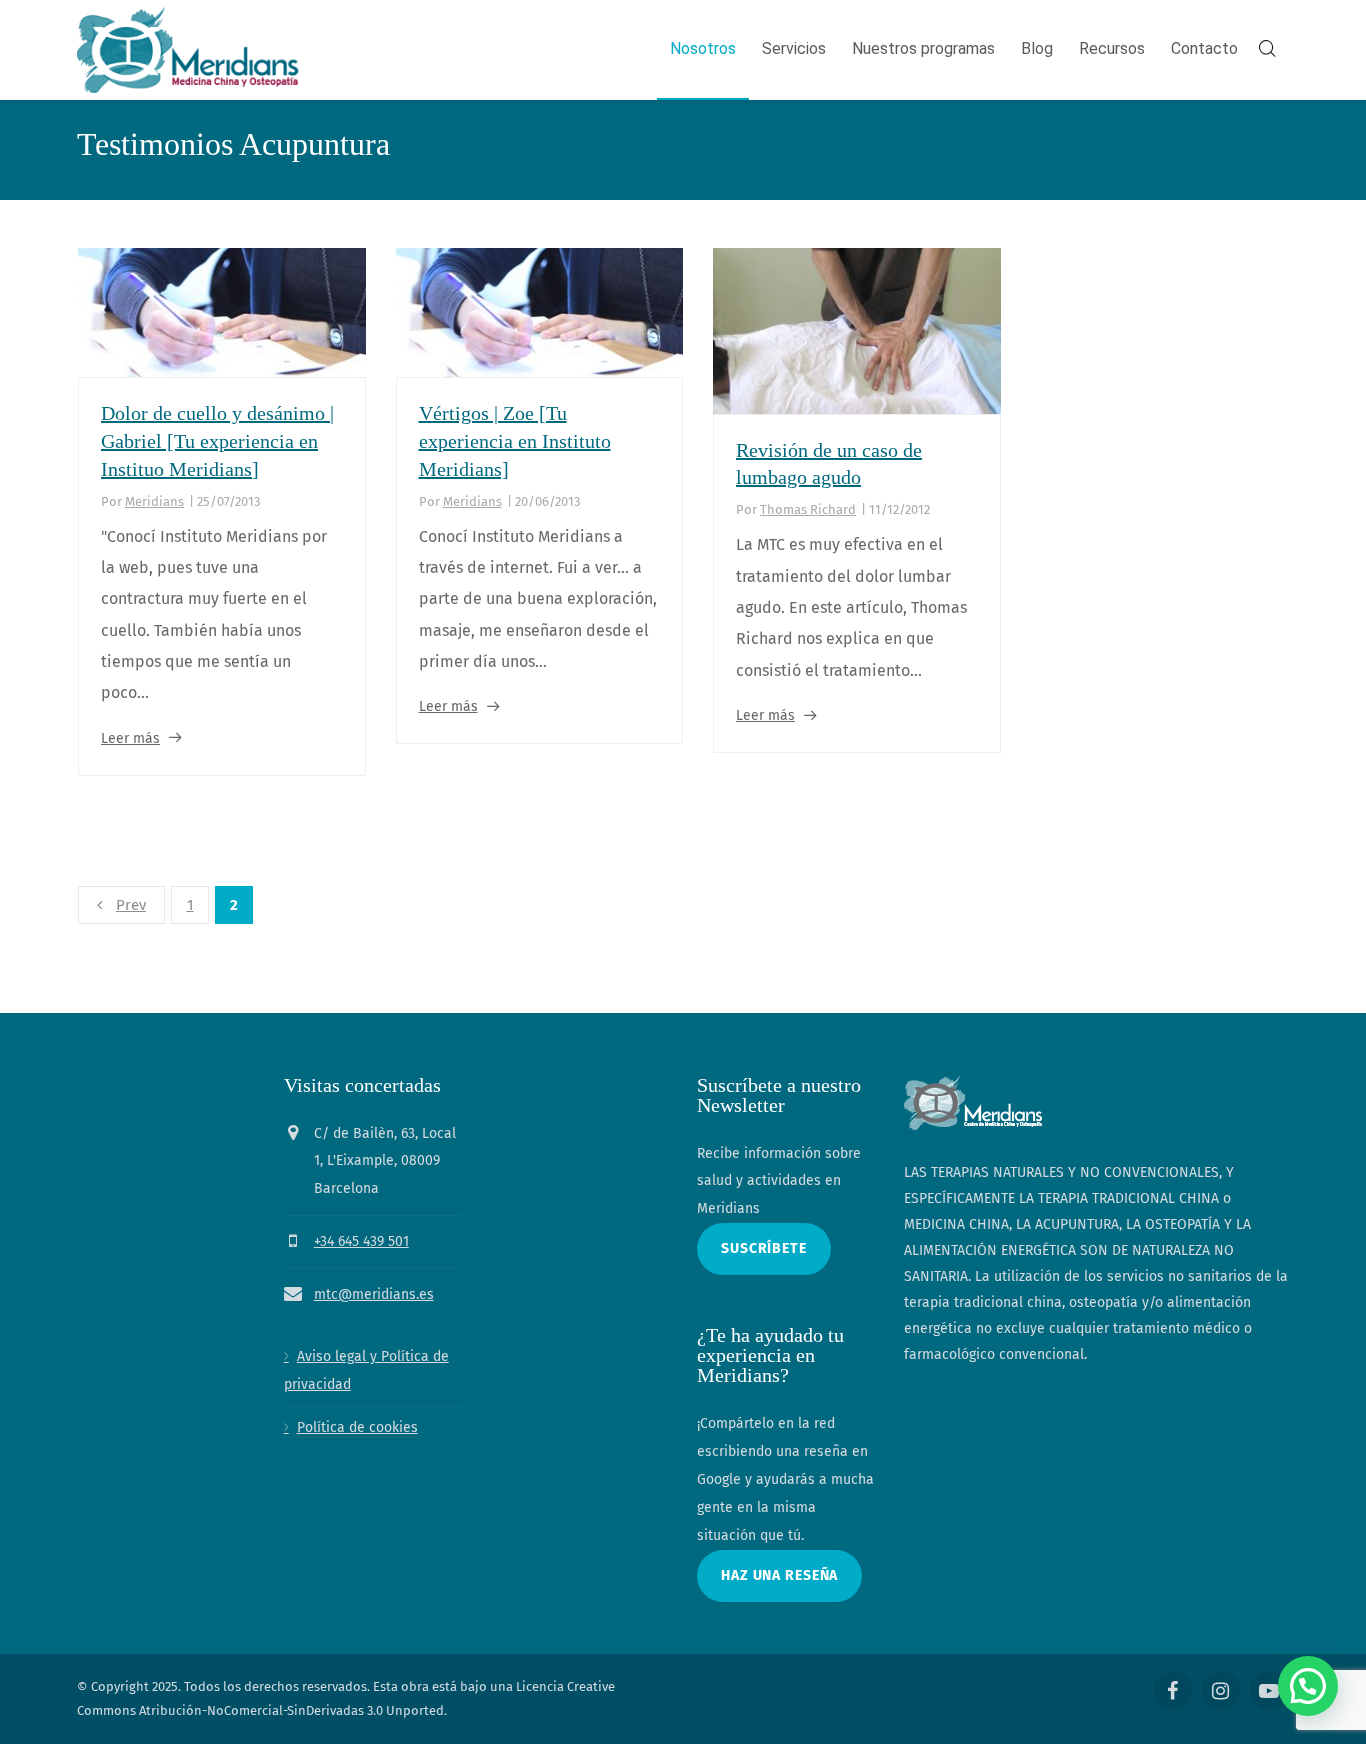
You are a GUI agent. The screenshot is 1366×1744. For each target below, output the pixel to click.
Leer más (130, 738)
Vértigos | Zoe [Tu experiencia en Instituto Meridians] (515, 440)
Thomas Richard (808, 509)
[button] (1308, 1686)
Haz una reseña (779, 1575)
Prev (131, 905)
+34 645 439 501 (361, 1241)
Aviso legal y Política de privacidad (366, 1370)
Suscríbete (764, 1248)
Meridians (154, 501)
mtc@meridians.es (374, 1294)
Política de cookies (357, 1427)
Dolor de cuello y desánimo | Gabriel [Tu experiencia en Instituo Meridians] (217, 440)
